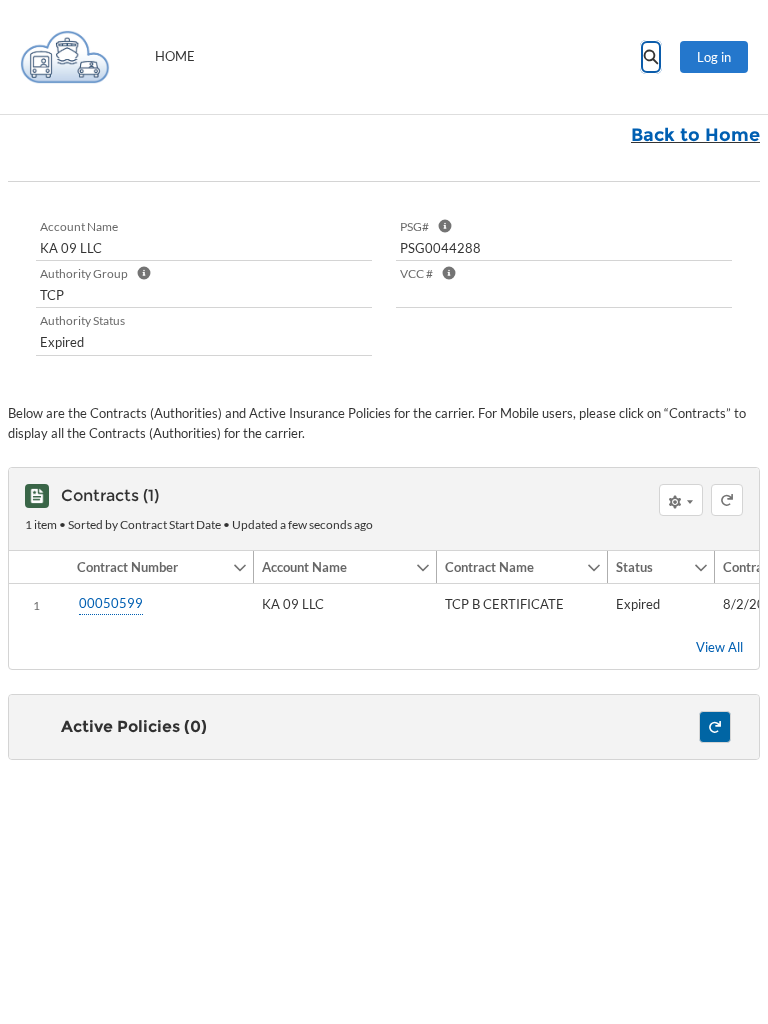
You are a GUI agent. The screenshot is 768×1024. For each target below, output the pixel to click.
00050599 (111, 603)
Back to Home (695, 135)
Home (175, 56)
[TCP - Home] (65, 57)
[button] (150, 567)
